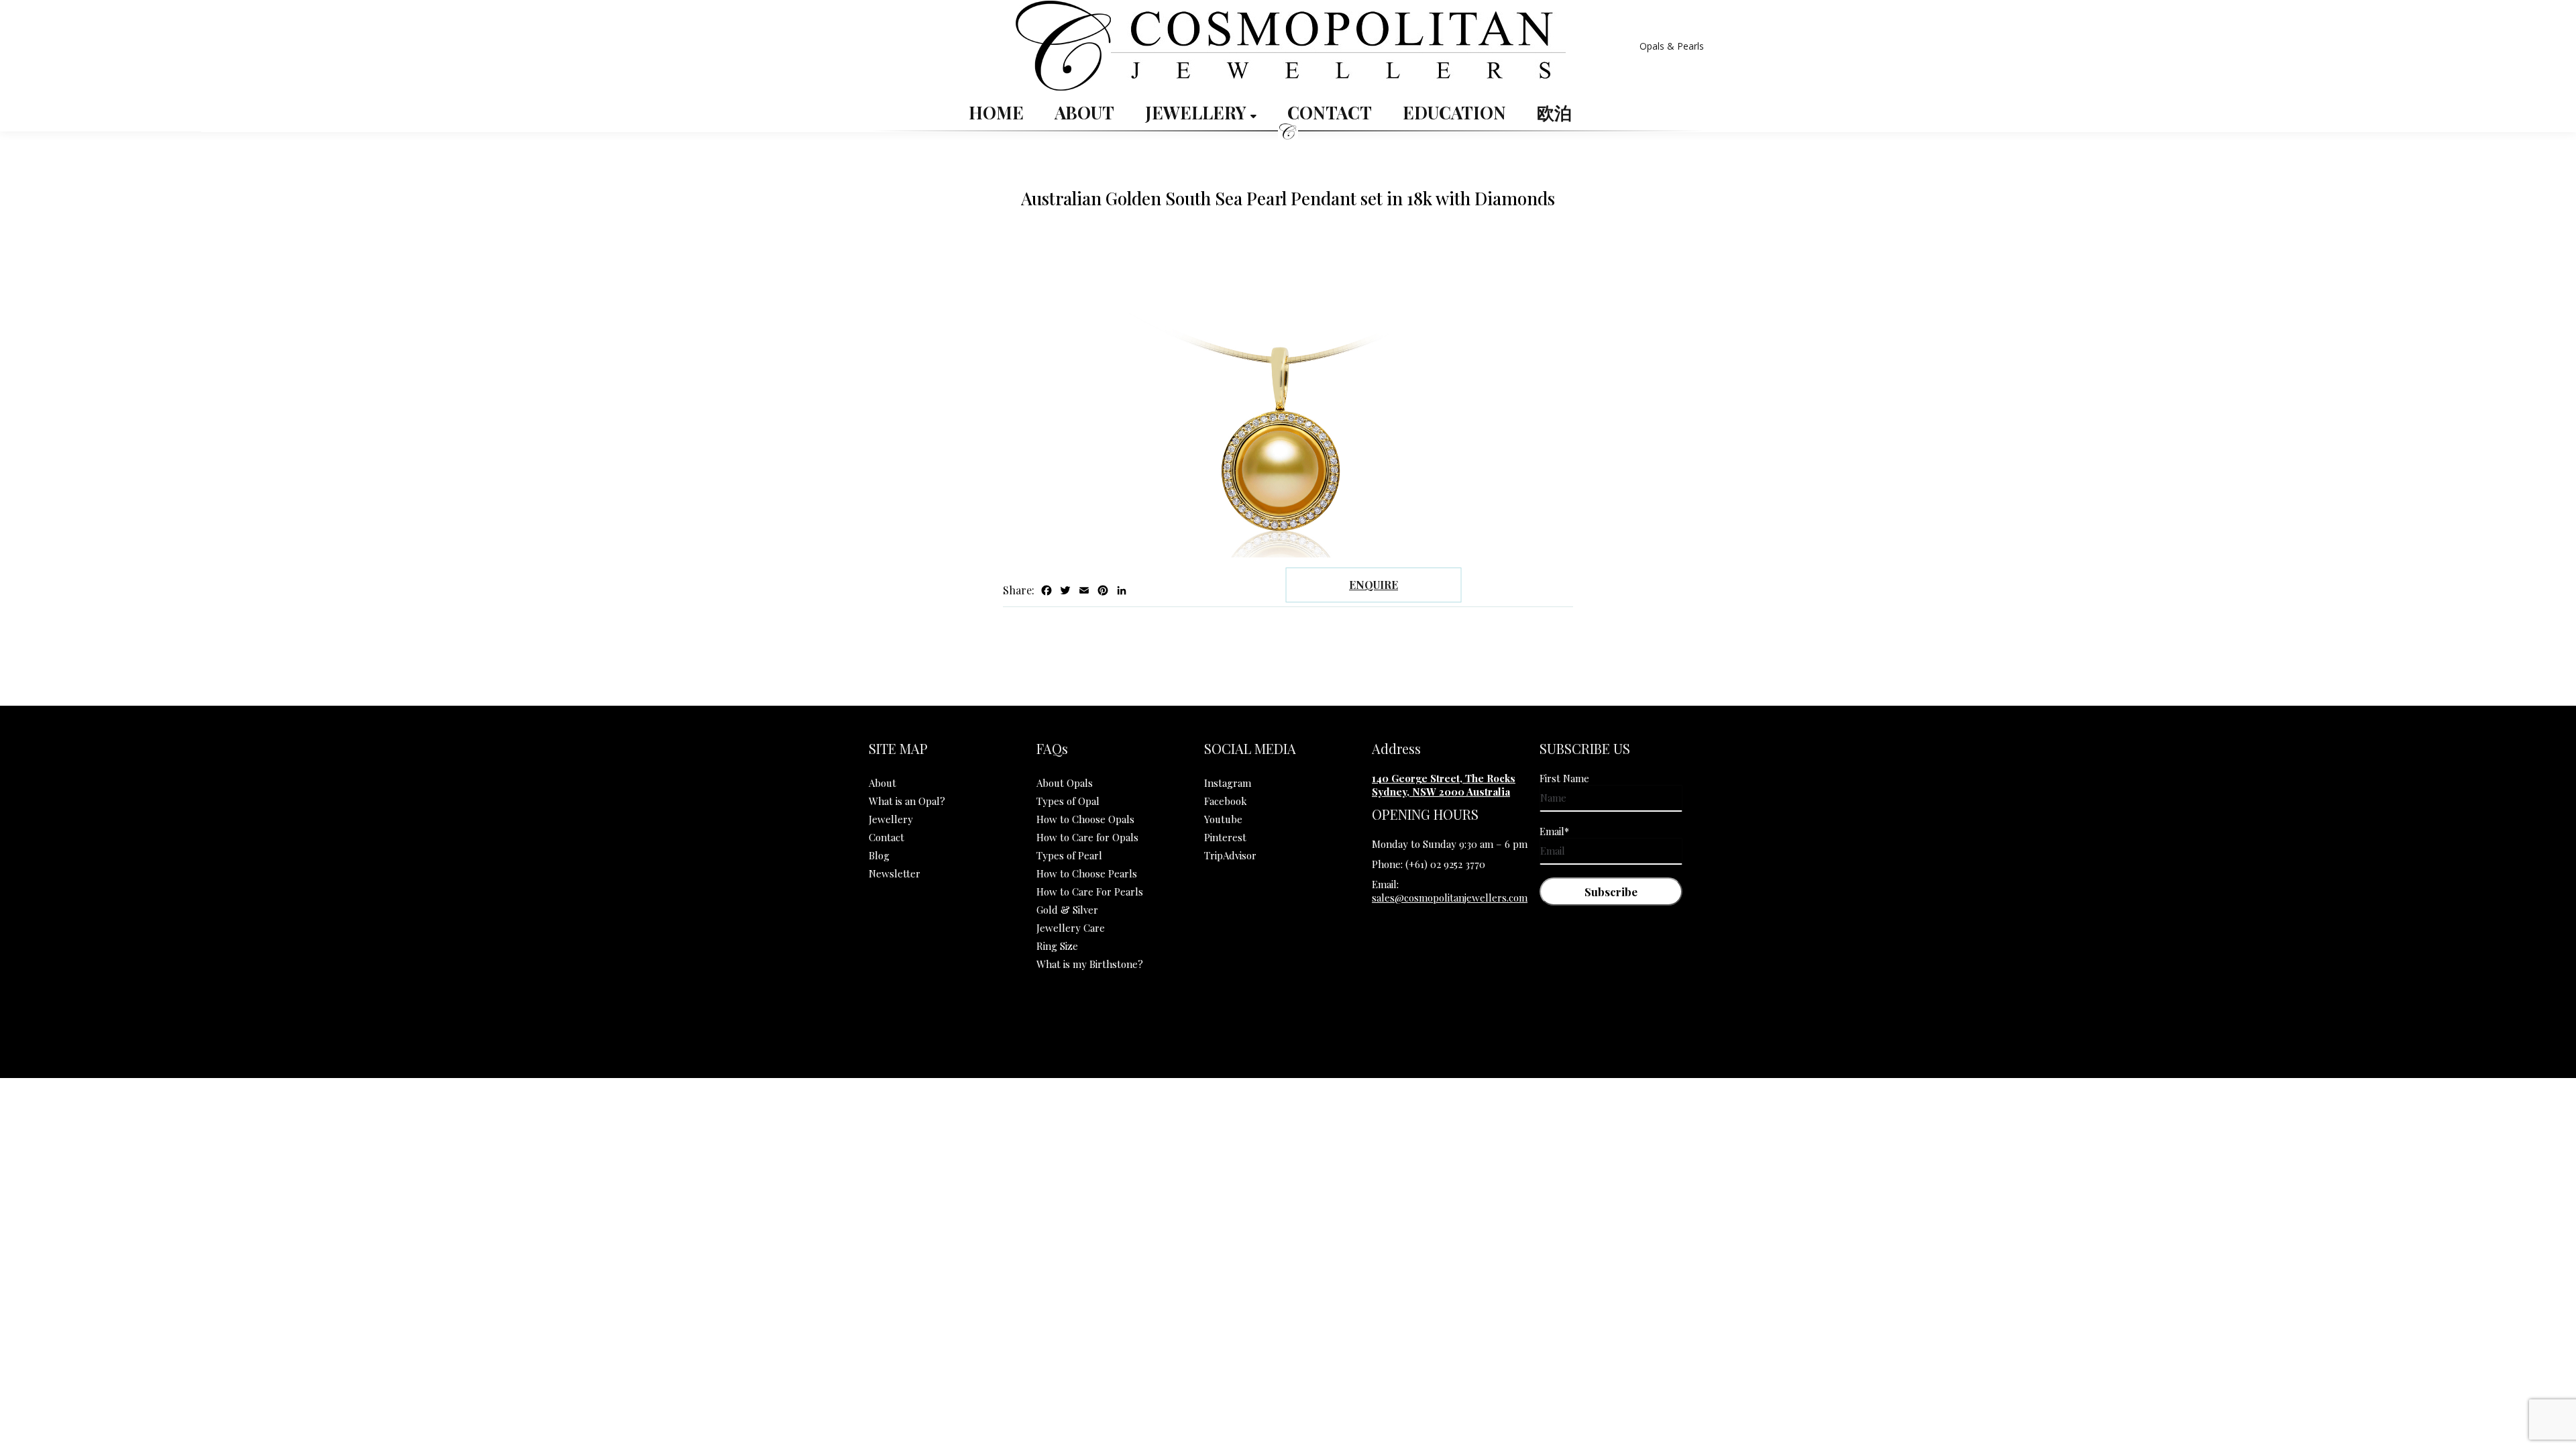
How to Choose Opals (1085, 819)
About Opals (1065, 783)
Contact (1330, 113)
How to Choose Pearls (1087, 873)
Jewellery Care (1071, 928)
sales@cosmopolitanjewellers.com (1450, 898)
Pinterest (1225, 837)
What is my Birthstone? (1090, 964)
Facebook (1226, 801)
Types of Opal (1068, 801)
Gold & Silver (1067, 910)
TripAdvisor (1230, 855)
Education (1454, 113)
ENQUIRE (1374, 585)
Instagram (1228, 783)
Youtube (1223, 819)
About (1084, 113)
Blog (879, 855)
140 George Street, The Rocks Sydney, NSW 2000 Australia (1444, 785)
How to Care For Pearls (1090, 892)
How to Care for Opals (1087, 837)
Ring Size (1057, 946)
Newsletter (895, 873)
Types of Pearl (1069, 855)
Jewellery (1198, 113)
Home (996, 113)
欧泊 (1554, 113)
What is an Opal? (907, 801)
